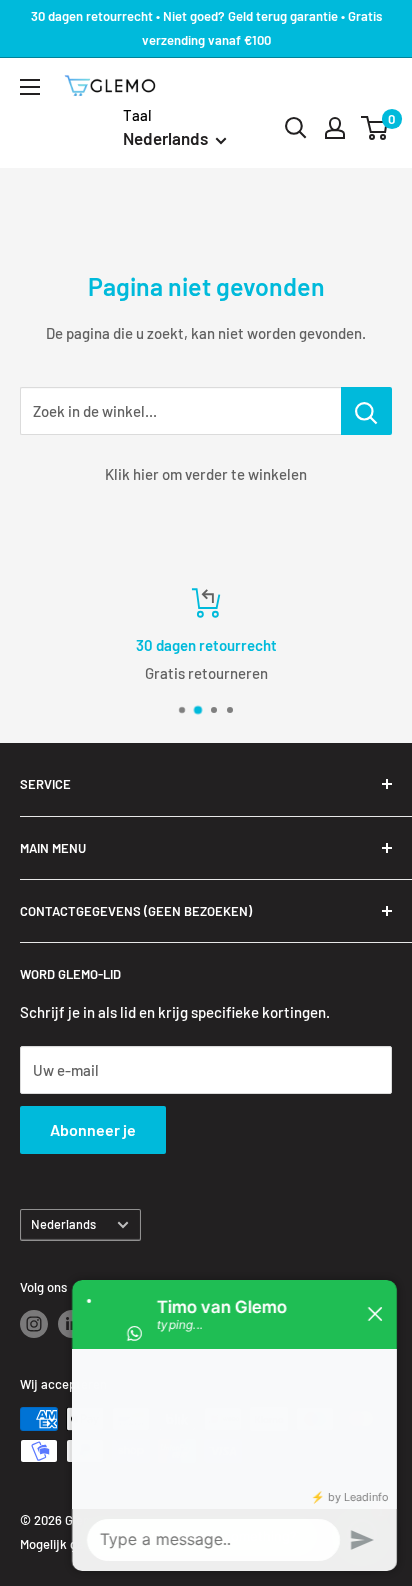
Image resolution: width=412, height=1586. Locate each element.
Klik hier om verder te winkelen (206, 474)
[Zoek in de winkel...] (366, 411)
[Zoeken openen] (296, 128)
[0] (375, 128)
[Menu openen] (30, 87)
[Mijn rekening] (335, 128)
